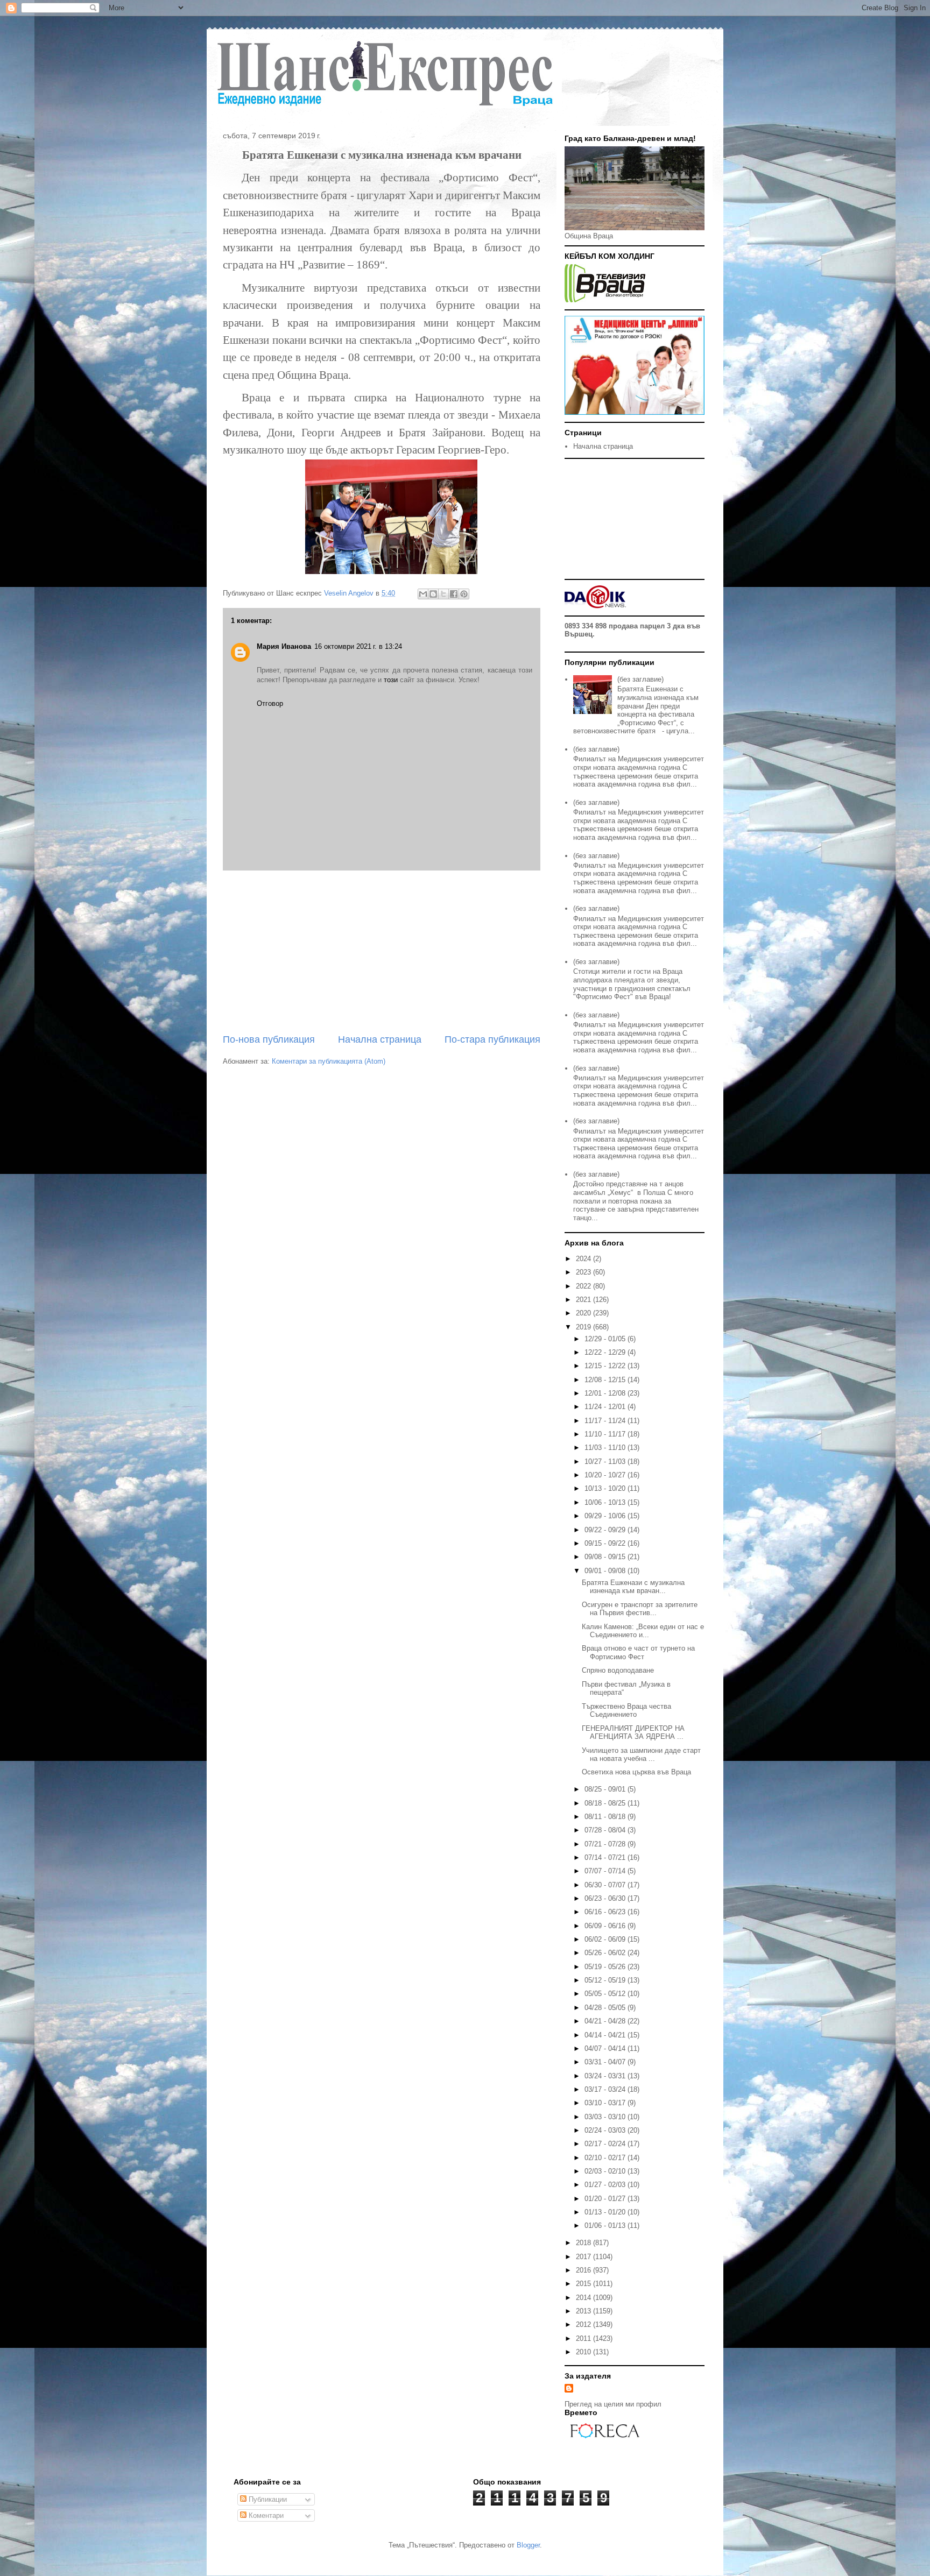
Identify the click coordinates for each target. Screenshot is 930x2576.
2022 (584, 1286)
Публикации (267, 2499)
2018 (584, 2243)
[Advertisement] (382, 952)
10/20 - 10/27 (606, 1475)
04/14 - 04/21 (606, 2035)
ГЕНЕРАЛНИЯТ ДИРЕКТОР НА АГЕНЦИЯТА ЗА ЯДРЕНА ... (633, 1733)
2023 (584, 1272)
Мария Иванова (284, 646)
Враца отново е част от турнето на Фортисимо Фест (638, 1653)
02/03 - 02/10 (606, 2171)
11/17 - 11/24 (606, 1421)
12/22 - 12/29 (606, 1352)
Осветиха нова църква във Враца (636, 1772)
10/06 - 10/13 (606, 1502)
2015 (584, 2284)
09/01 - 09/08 (606, 1571)
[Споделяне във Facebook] (454, 594)
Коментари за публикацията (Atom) (329, 1061)
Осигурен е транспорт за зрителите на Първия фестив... (640, 1609)
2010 (584, 2352)
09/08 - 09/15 (606, 1557)
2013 (584, 2311)
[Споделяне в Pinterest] (464, 594)
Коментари (265, 2515)
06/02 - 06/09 (606, 1939)
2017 (584, 2257)
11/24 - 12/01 (606, 1407)
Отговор (270, 703)
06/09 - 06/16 (606, 1926)
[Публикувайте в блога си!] (433, 594)
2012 (584, 2324)
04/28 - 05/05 (606, 2008)
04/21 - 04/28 (606, 2021)
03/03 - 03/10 (606, 2117)
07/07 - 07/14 (606, 1871)
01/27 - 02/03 (606, 2185)
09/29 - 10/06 (606, 1516)
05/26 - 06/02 (606, 1953)
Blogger (528, 2545)
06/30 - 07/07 (606, 1885)
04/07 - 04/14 (606, 2048)
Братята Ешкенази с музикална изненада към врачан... (633, 1587)
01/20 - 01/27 (606, 2199)
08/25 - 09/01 (606, 1789)
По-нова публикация (269, 1039)
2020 (584, 1313)
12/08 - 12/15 (606, 1380)
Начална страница (380, 1039)
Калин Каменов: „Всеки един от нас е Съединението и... (643, 1631)
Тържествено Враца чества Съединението (626, 1711)
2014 (584, 2298)
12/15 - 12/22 (606, 1366)
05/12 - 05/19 (606, 1980)
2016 (584, 2270)
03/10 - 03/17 (606, 2103)
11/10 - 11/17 (606, 1434)
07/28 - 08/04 (606, 1830)
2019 (584, 1327)
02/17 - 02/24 (606, 2144)
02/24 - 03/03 (606, 2130)
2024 (584, 1259)
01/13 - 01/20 (606, 2212)
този (391, 680)
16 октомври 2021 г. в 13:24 (358, 646)
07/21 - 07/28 (606, 1844)
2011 (584, 2338)
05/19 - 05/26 (606, 1967)
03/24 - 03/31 (606, 2076)
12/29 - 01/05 (606, 1339)
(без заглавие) (640, 679)
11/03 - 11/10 (606, 1448)
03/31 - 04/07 (606, 2062)
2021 (584, 1300)
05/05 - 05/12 (606, 1994)
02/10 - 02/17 (606, 2158)
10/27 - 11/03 (606, 1462)
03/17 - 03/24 (606, 2089)
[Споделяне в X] (443, 594)
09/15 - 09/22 (606, 1543)
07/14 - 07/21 (606, 1857)
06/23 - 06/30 (606, 1898)
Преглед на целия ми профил (613, 2404)
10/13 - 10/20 (606, 1488)
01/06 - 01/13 (606, 2225)
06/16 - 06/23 (606, 1912)
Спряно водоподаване (618, 1670)
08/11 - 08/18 (606, 1817)
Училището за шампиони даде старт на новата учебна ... (641, 1755)
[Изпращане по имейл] (423, 594)
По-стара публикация (492, 1039)
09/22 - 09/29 (606, 1530)
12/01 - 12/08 (606, 1393)
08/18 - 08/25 (606, 1803)
